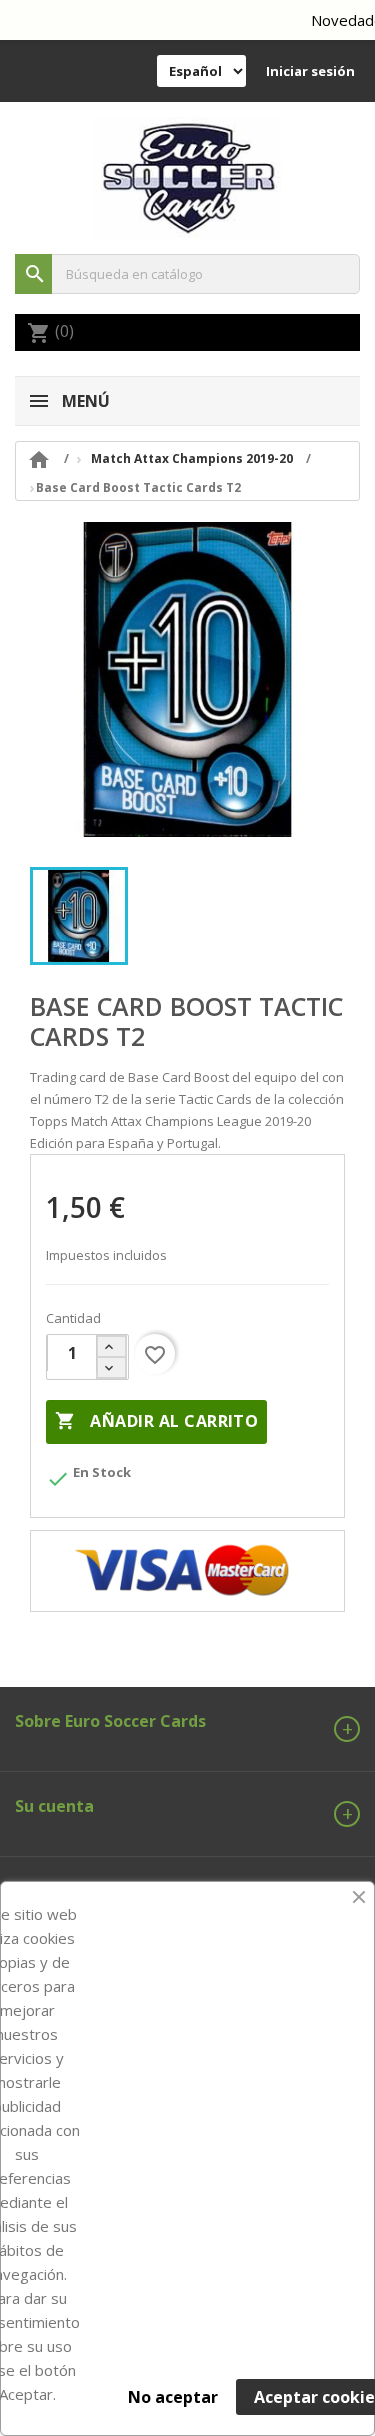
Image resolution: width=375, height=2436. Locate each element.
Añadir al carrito (156, 1421)
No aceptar (173, 2397)
